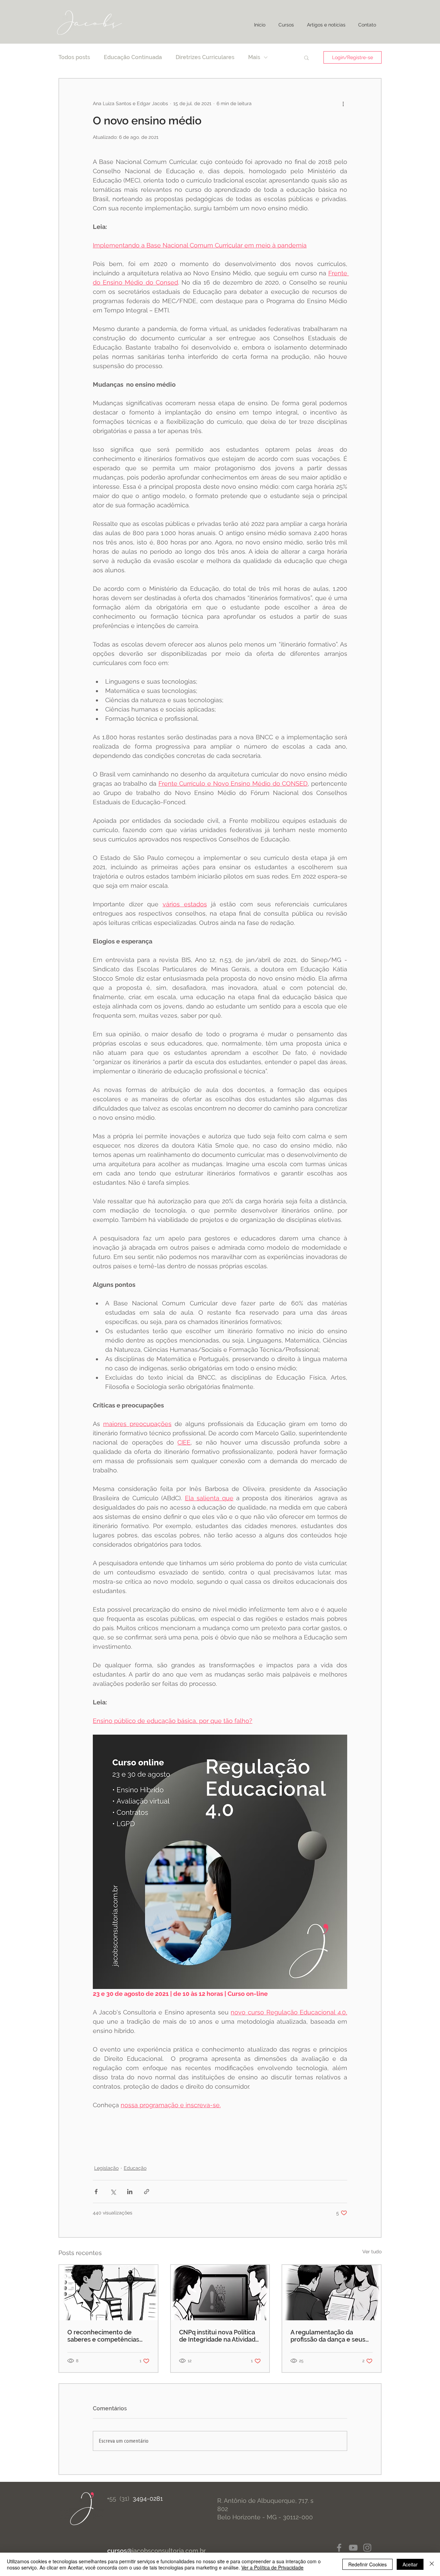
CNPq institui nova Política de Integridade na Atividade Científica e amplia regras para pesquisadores (219, 2336)
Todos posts (74, 57)
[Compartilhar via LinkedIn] (130, 2192)
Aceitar (410, 2564)
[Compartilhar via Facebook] (96, 2192)
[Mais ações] (343, 103)
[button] (306, 57)
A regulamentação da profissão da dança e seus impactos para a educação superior (329, 2336)
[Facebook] (339, 2548)
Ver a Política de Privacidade (272, 2567)
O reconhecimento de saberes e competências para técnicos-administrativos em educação (103, 2336)
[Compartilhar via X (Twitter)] (113, 2192)
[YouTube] (353, 2548)
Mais (254, 57)
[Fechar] (432, 2564)
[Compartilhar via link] (147, 2192)
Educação (135, 2168)
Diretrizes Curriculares (205, 57)
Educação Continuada (133, 57)
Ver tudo (372, 2252)
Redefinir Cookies (367, 2564)
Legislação (106, 2168)
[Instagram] (367, 2548)
